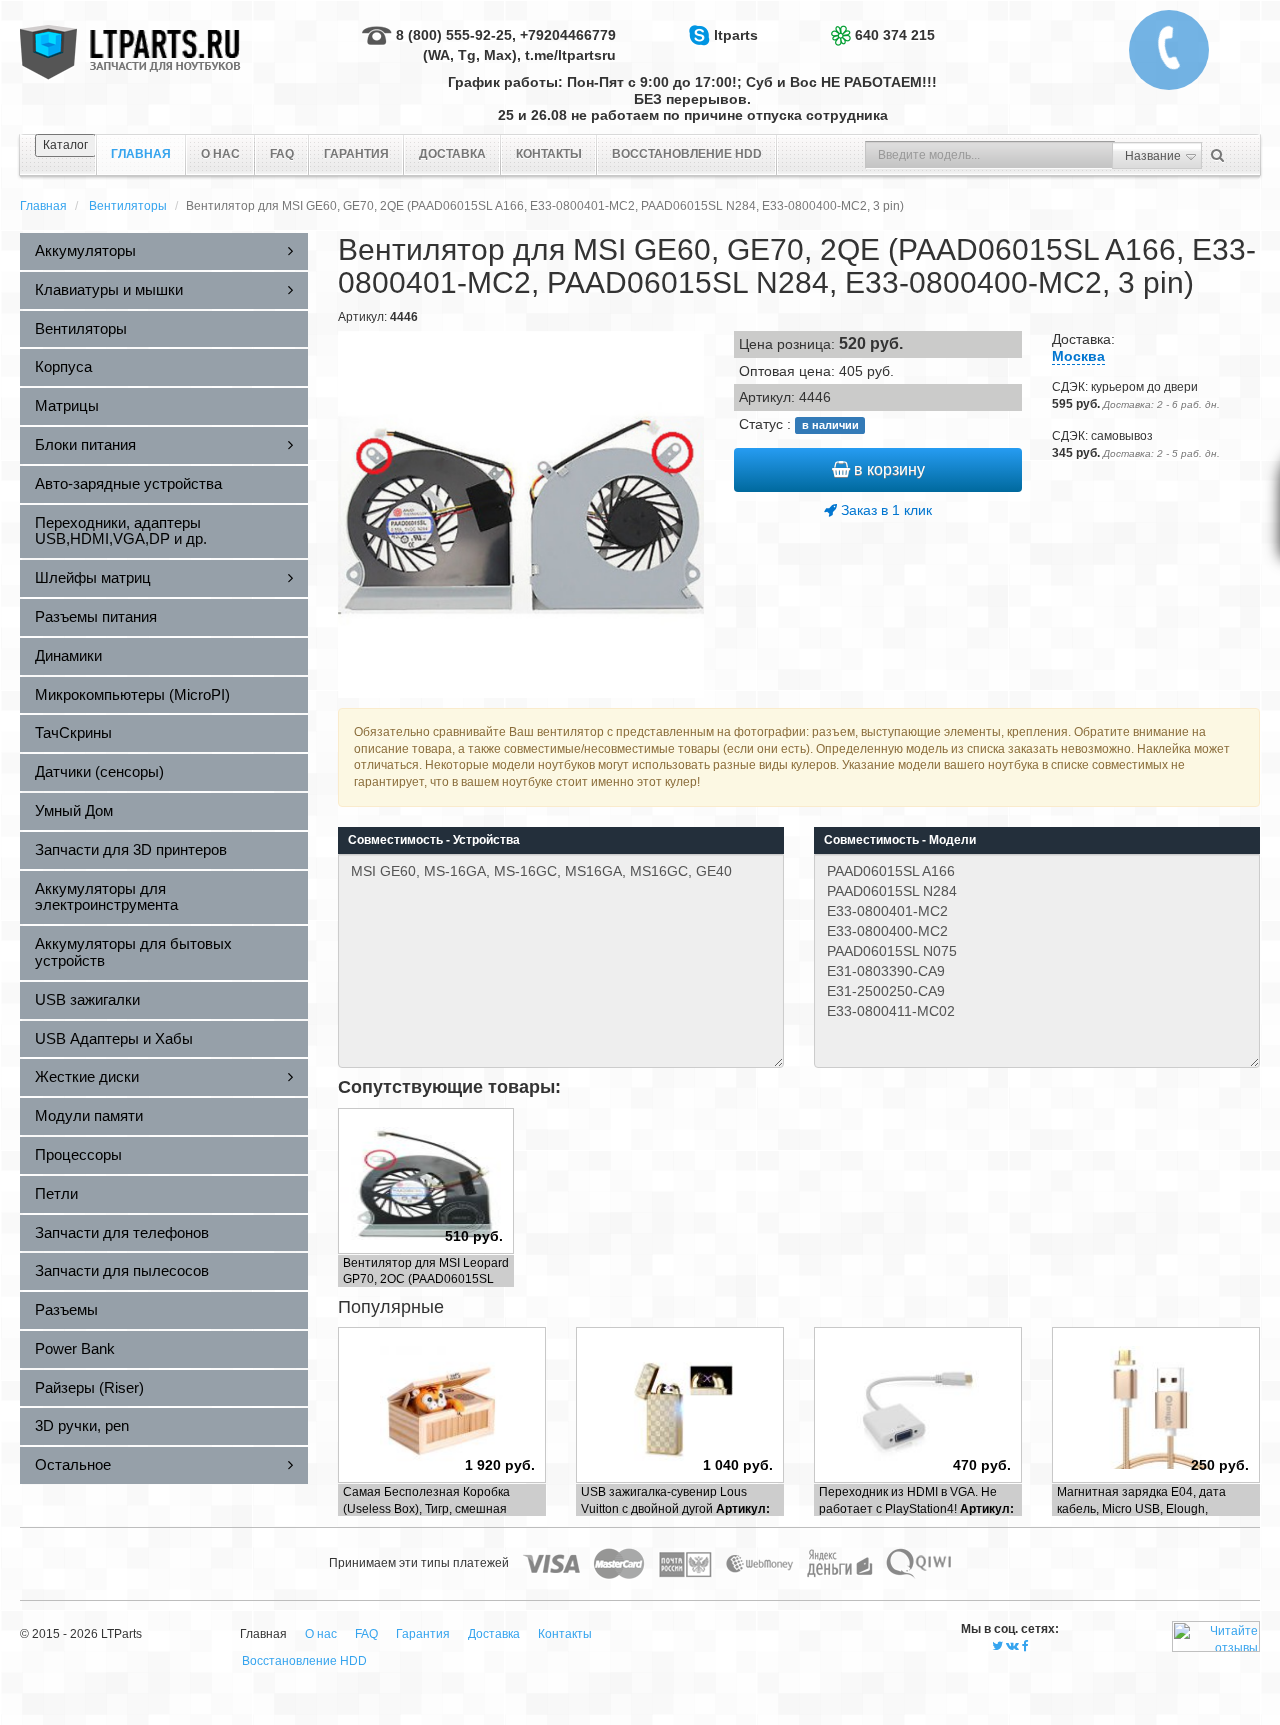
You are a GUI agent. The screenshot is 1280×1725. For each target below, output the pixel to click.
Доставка (452, 154)
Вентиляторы (128, 206)
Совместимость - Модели (900, 840)
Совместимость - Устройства (434, 840)
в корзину (887, 469)
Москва (1078, 356)
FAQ (282, 154)
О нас (220, 154)
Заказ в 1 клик (884, 510)
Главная (43, 206)
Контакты (549, 154)
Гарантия (356, 154)
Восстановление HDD (687, 154)
